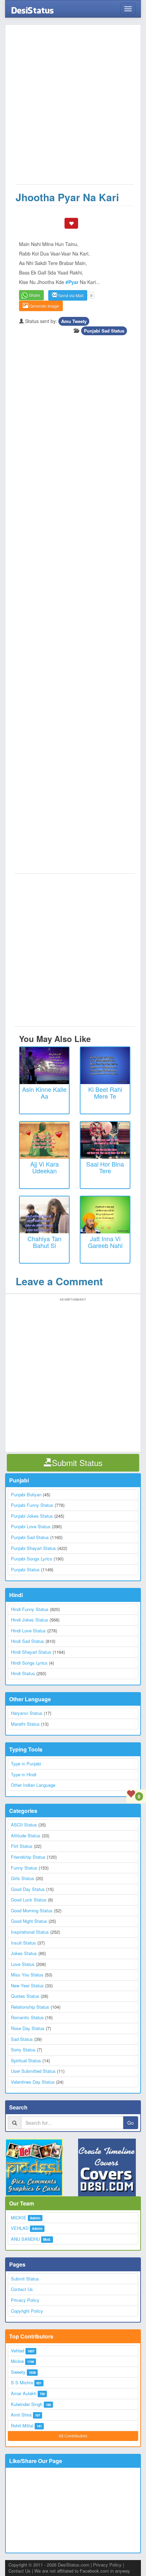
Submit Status (25, 2279)
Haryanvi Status (27, 1713)
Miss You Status (27, 1975)
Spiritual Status (26, 2060)
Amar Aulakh (24, 2393)
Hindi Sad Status (28, 1641)
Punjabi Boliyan (26, 1494)
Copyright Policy (27, 2311)
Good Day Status (28, 1889)
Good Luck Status (29, 1900)
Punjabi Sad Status (104, 331)
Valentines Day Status (33, 2082)
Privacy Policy (25, 2300)
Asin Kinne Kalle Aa (44, 1093)
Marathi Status (25, 1724)
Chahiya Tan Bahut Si (44, 1242)
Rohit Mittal (22, 2426)
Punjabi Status (25, 1569)
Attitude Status (26, 1835)
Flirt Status (22, 1846)
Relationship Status (30, 2007)
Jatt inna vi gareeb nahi (105, 1242)
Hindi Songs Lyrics (29, 1663)
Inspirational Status (30, 1932)
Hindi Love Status (28, 1631)
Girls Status (23, 1878)
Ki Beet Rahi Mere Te (105, 1093)
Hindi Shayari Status (31, 1652)
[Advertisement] (73, 108)
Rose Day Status (28, 2028)
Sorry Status (23, 2050)
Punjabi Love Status (31, 1526)
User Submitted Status (33, 2071)
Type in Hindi (24, 1774)
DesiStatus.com (74, 2565)
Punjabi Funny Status (32, 1505)
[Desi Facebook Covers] (109, 2167)
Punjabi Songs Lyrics (32, 1559)
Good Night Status (29, 1921)
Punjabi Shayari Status (33, 1548)
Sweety (18, 2372)
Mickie (17, 2361)
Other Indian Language (33, 1785)
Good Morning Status (32, 1910)
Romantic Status (27, 2017)
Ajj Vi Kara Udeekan (44, 1167)
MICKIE (19, 2218)
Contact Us (22, 2289)
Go (131, 2123)
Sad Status (22, 2039)
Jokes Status (24, 1953)
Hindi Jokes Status (30, 1620)
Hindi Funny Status (30, 1609)
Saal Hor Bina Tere (105, 1167)
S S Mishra (22, 2382)
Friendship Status (28, 1857)
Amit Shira (21, 2415)
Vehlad (17, 2351)
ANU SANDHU (25, 2239)
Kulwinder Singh (27, 2404)
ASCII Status (24, 1825)
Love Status (23, 1964)
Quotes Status (25, 1996)
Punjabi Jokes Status (32, 1516)
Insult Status (23, 1943)
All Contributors (73, 2436)
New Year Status (27, 1985)
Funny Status (24, 1868)
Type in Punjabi (26, 1764)
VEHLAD (20, 2228)
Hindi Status (23, 1673)
